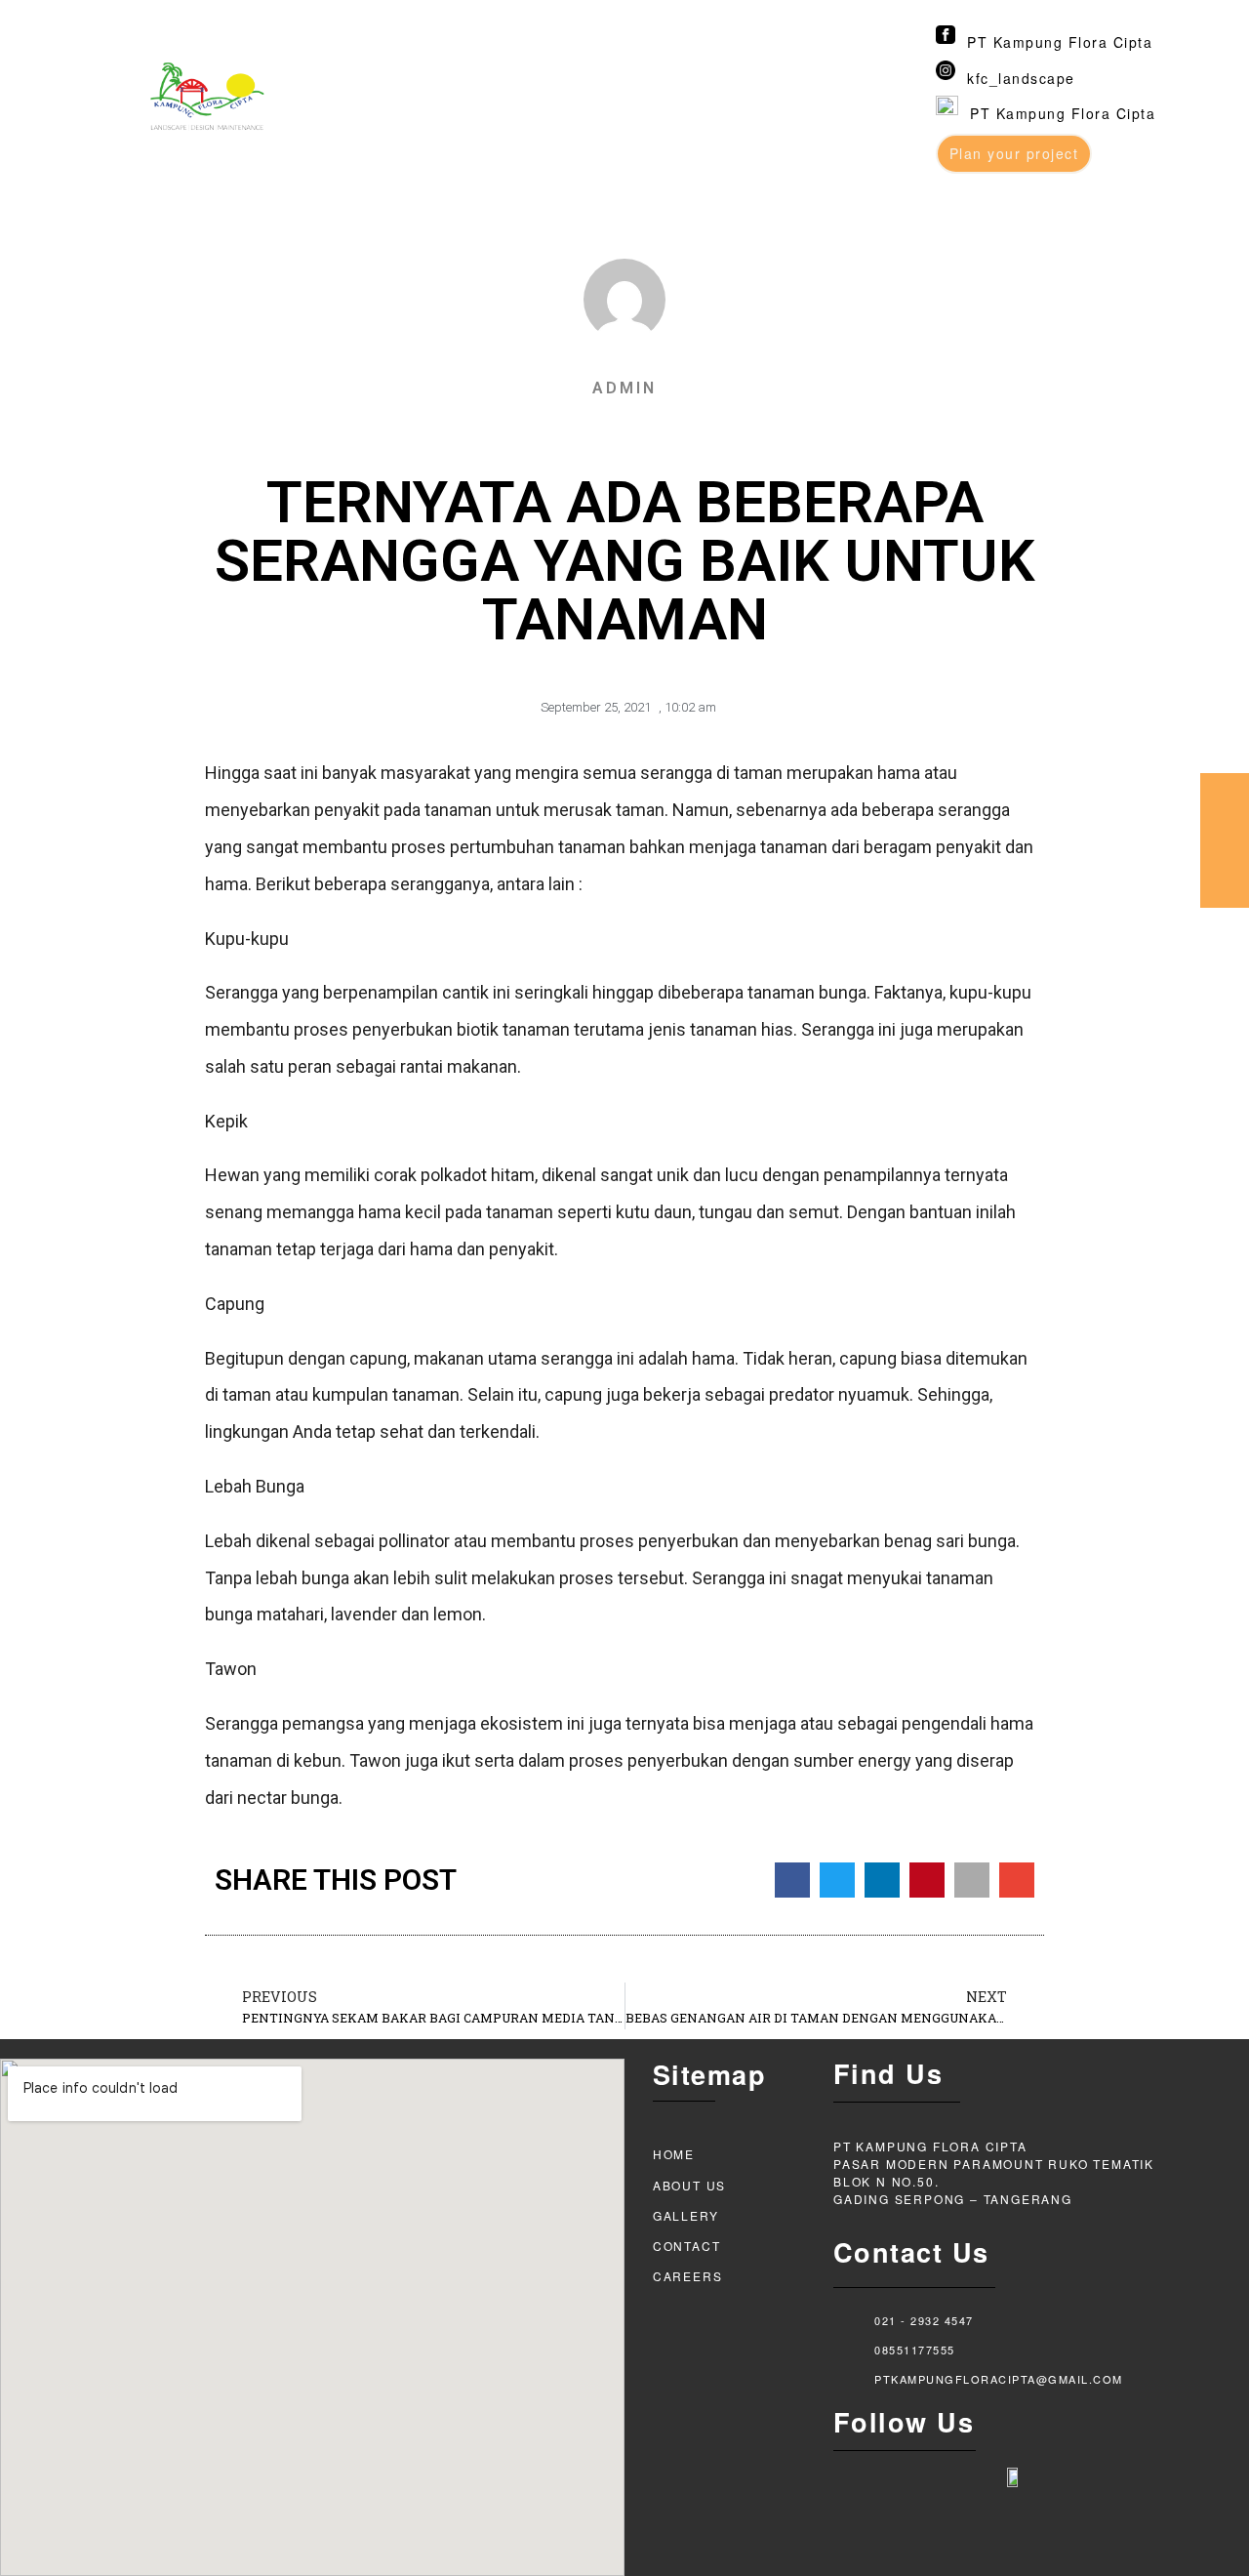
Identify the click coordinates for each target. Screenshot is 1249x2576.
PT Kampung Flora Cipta (1060, 42)
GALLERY (686, 2215)
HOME (674, 2154)
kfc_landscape (1021, 78)
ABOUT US (689, 2185)
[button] (792, 1880)
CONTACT (687, 2246)
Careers (688, 2276)
